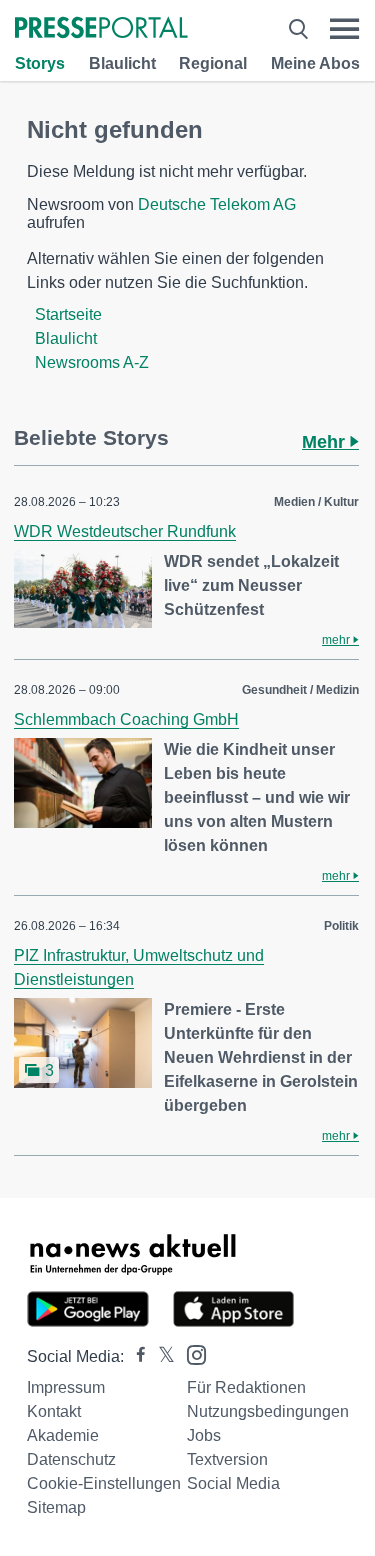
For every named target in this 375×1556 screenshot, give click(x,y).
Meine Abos (315, 63)
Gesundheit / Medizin (300, 690)
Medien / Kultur (316, 502)
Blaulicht (122, 63)
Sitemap (56, 1507)
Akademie (63, 1435)
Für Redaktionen (246, 1387)
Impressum (66, 1387)
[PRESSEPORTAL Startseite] (101, 29)
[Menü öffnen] (344, 29)
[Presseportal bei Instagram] (190, 1353)
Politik (341, 926)
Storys (40, 63)
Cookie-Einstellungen (104, 1483)
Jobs (204, 1435)
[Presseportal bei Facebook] (135, 1356)
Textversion (227, 1459)
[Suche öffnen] (298, 29)
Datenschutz (71, 1459)
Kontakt (54, 1411)
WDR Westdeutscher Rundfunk (125, 531)
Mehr (326, 442)
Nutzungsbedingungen (268, 1411)
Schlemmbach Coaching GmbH (126, 719)
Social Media (233, 1483)
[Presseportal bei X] (160, 1356)
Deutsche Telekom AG (217, 204)
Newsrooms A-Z (92, 362)
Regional (213, 63)
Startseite (68, 314)
